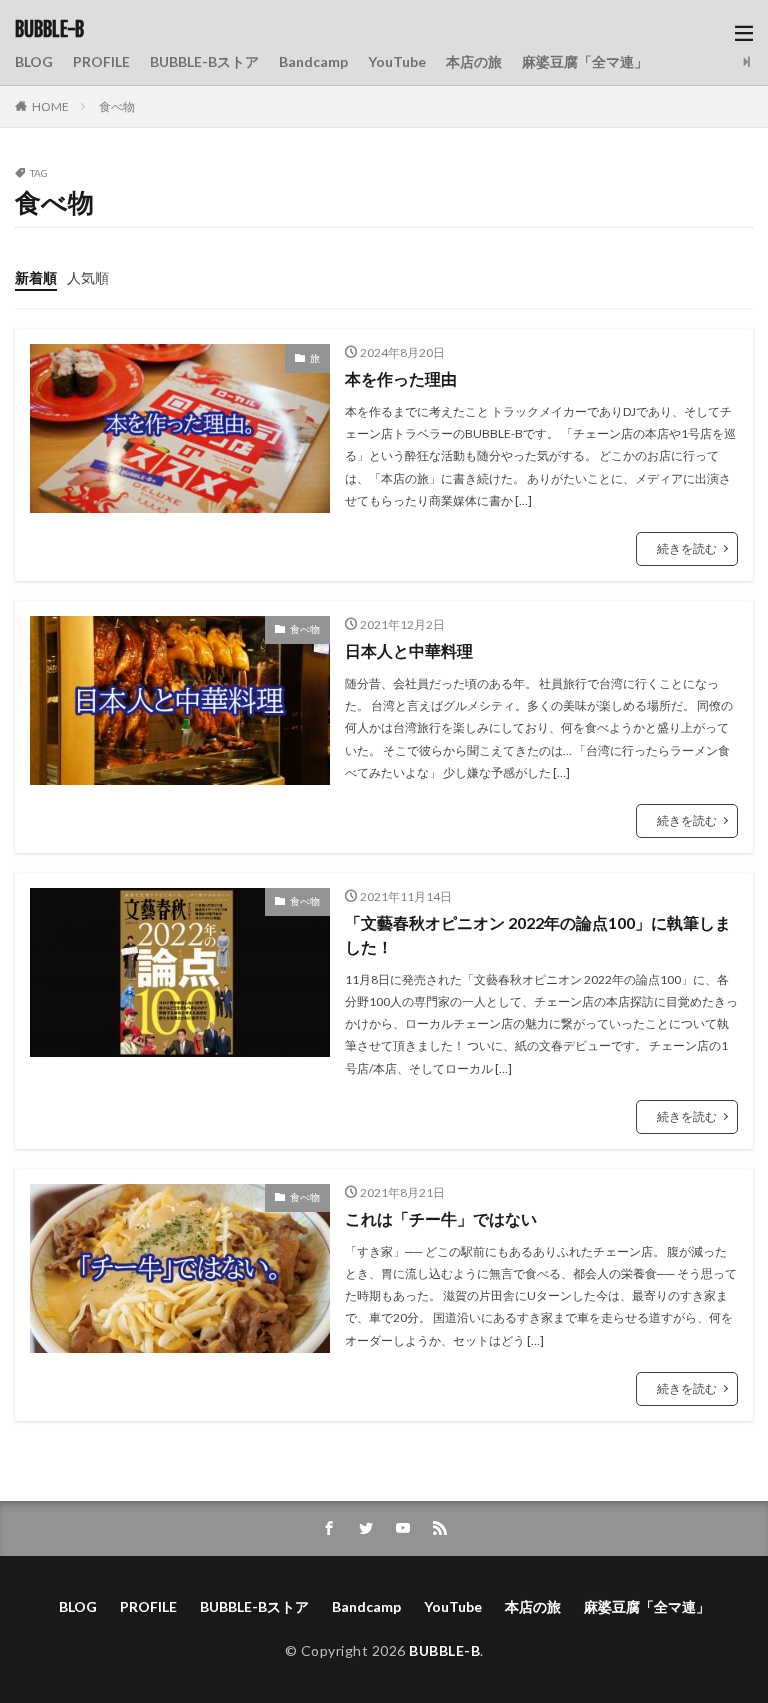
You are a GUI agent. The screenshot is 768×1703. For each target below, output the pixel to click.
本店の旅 (474, 61)
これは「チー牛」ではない (441, 1218)
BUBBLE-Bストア (204, 61)
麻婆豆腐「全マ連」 (585, 61)
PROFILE (101, 61)
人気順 (88, 277)
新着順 (36, 277)
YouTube (397, 61)
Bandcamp (313, 61)
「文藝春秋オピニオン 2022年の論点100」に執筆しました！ (538, 934)
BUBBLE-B (49, 30)
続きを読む (687, 548)
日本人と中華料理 (409, 650)
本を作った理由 (401, 378)
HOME (50, 106)
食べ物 (117, 106)
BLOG (34, 61)
